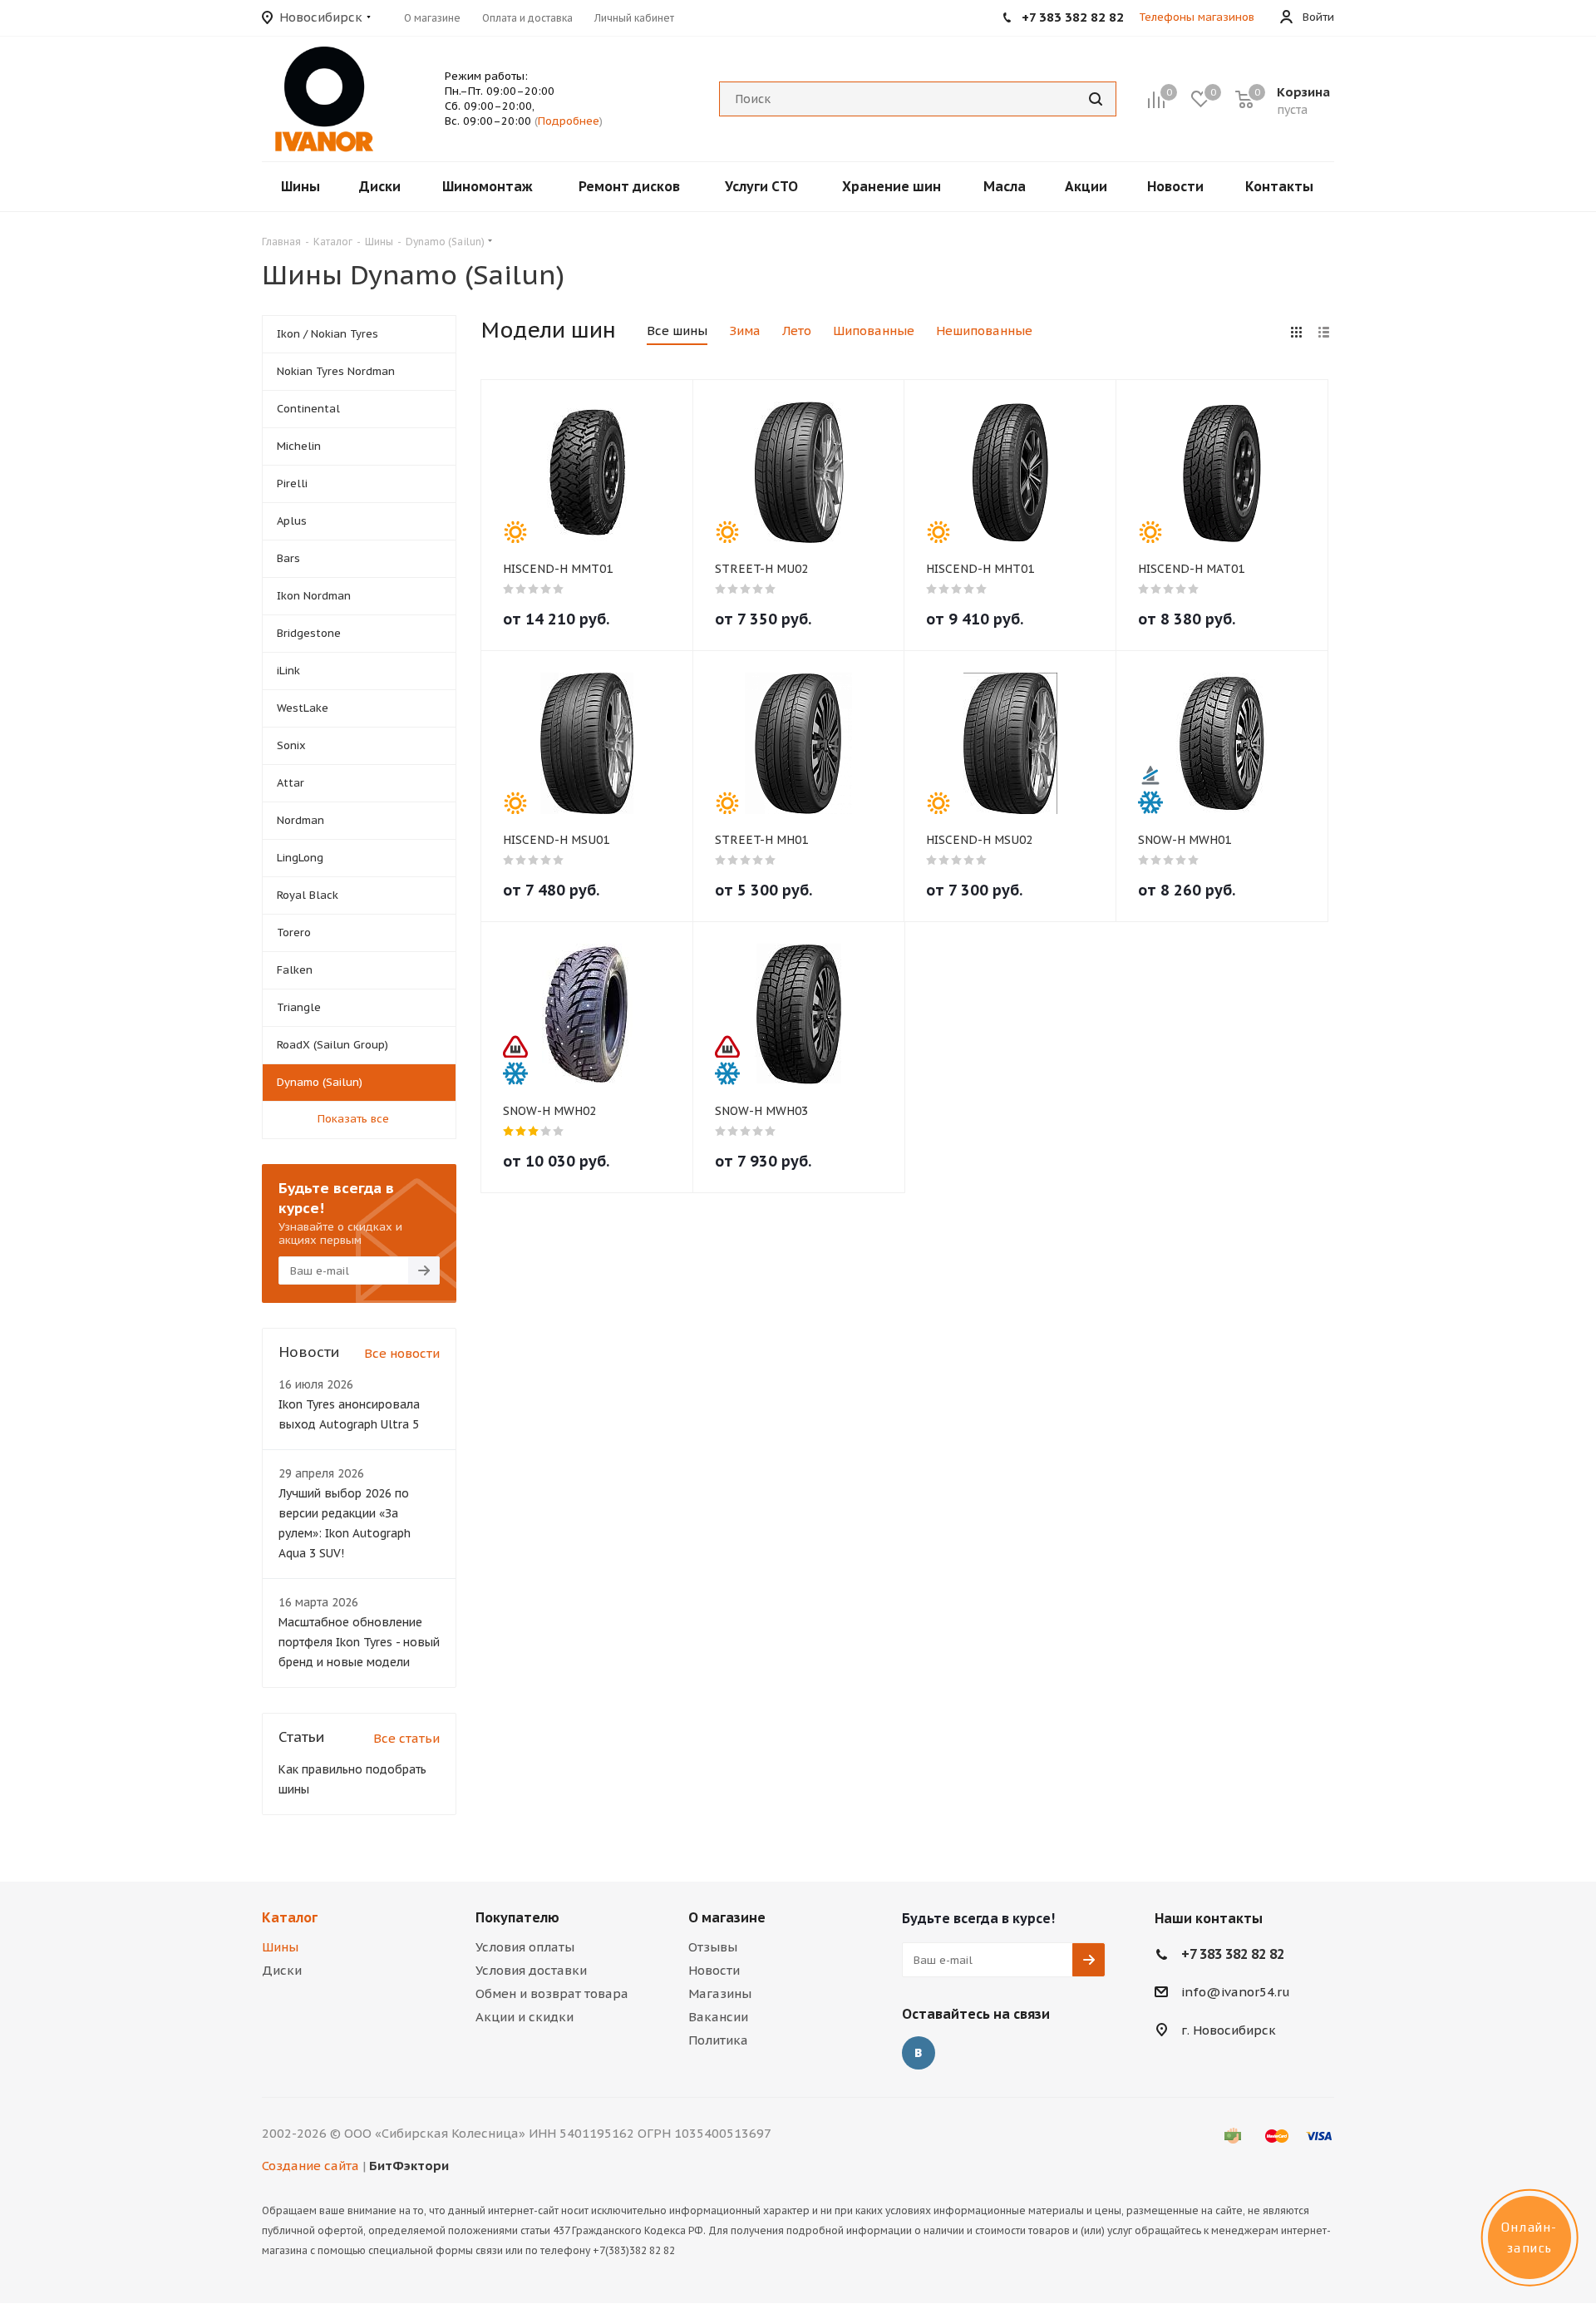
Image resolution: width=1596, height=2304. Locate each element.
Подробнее (569, 121)
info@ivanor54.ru (1236, 1992)
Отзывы (713, 1947)
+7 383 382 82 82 (1233, 1954)
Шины (280, 1947)
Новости (714, 1970)
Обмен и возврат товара (552, 1993)
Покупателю (517, 1917)
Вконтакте (919, 2053)
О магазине (727, 1917)
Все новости (402, 1353)
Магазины (720, 1993)
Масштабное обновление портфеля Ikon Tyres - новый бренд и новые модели (359, 1642)
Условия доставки (531, 1970)
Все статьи (406, 1738)
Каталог (290, 1917)
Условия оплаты (525, 1947)
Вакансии (718, 2017)
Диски (282, 1970)
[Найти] (1096, 99)
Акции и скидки (525, 2017)
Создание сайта (310, 2166)
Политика (718, 2040)
